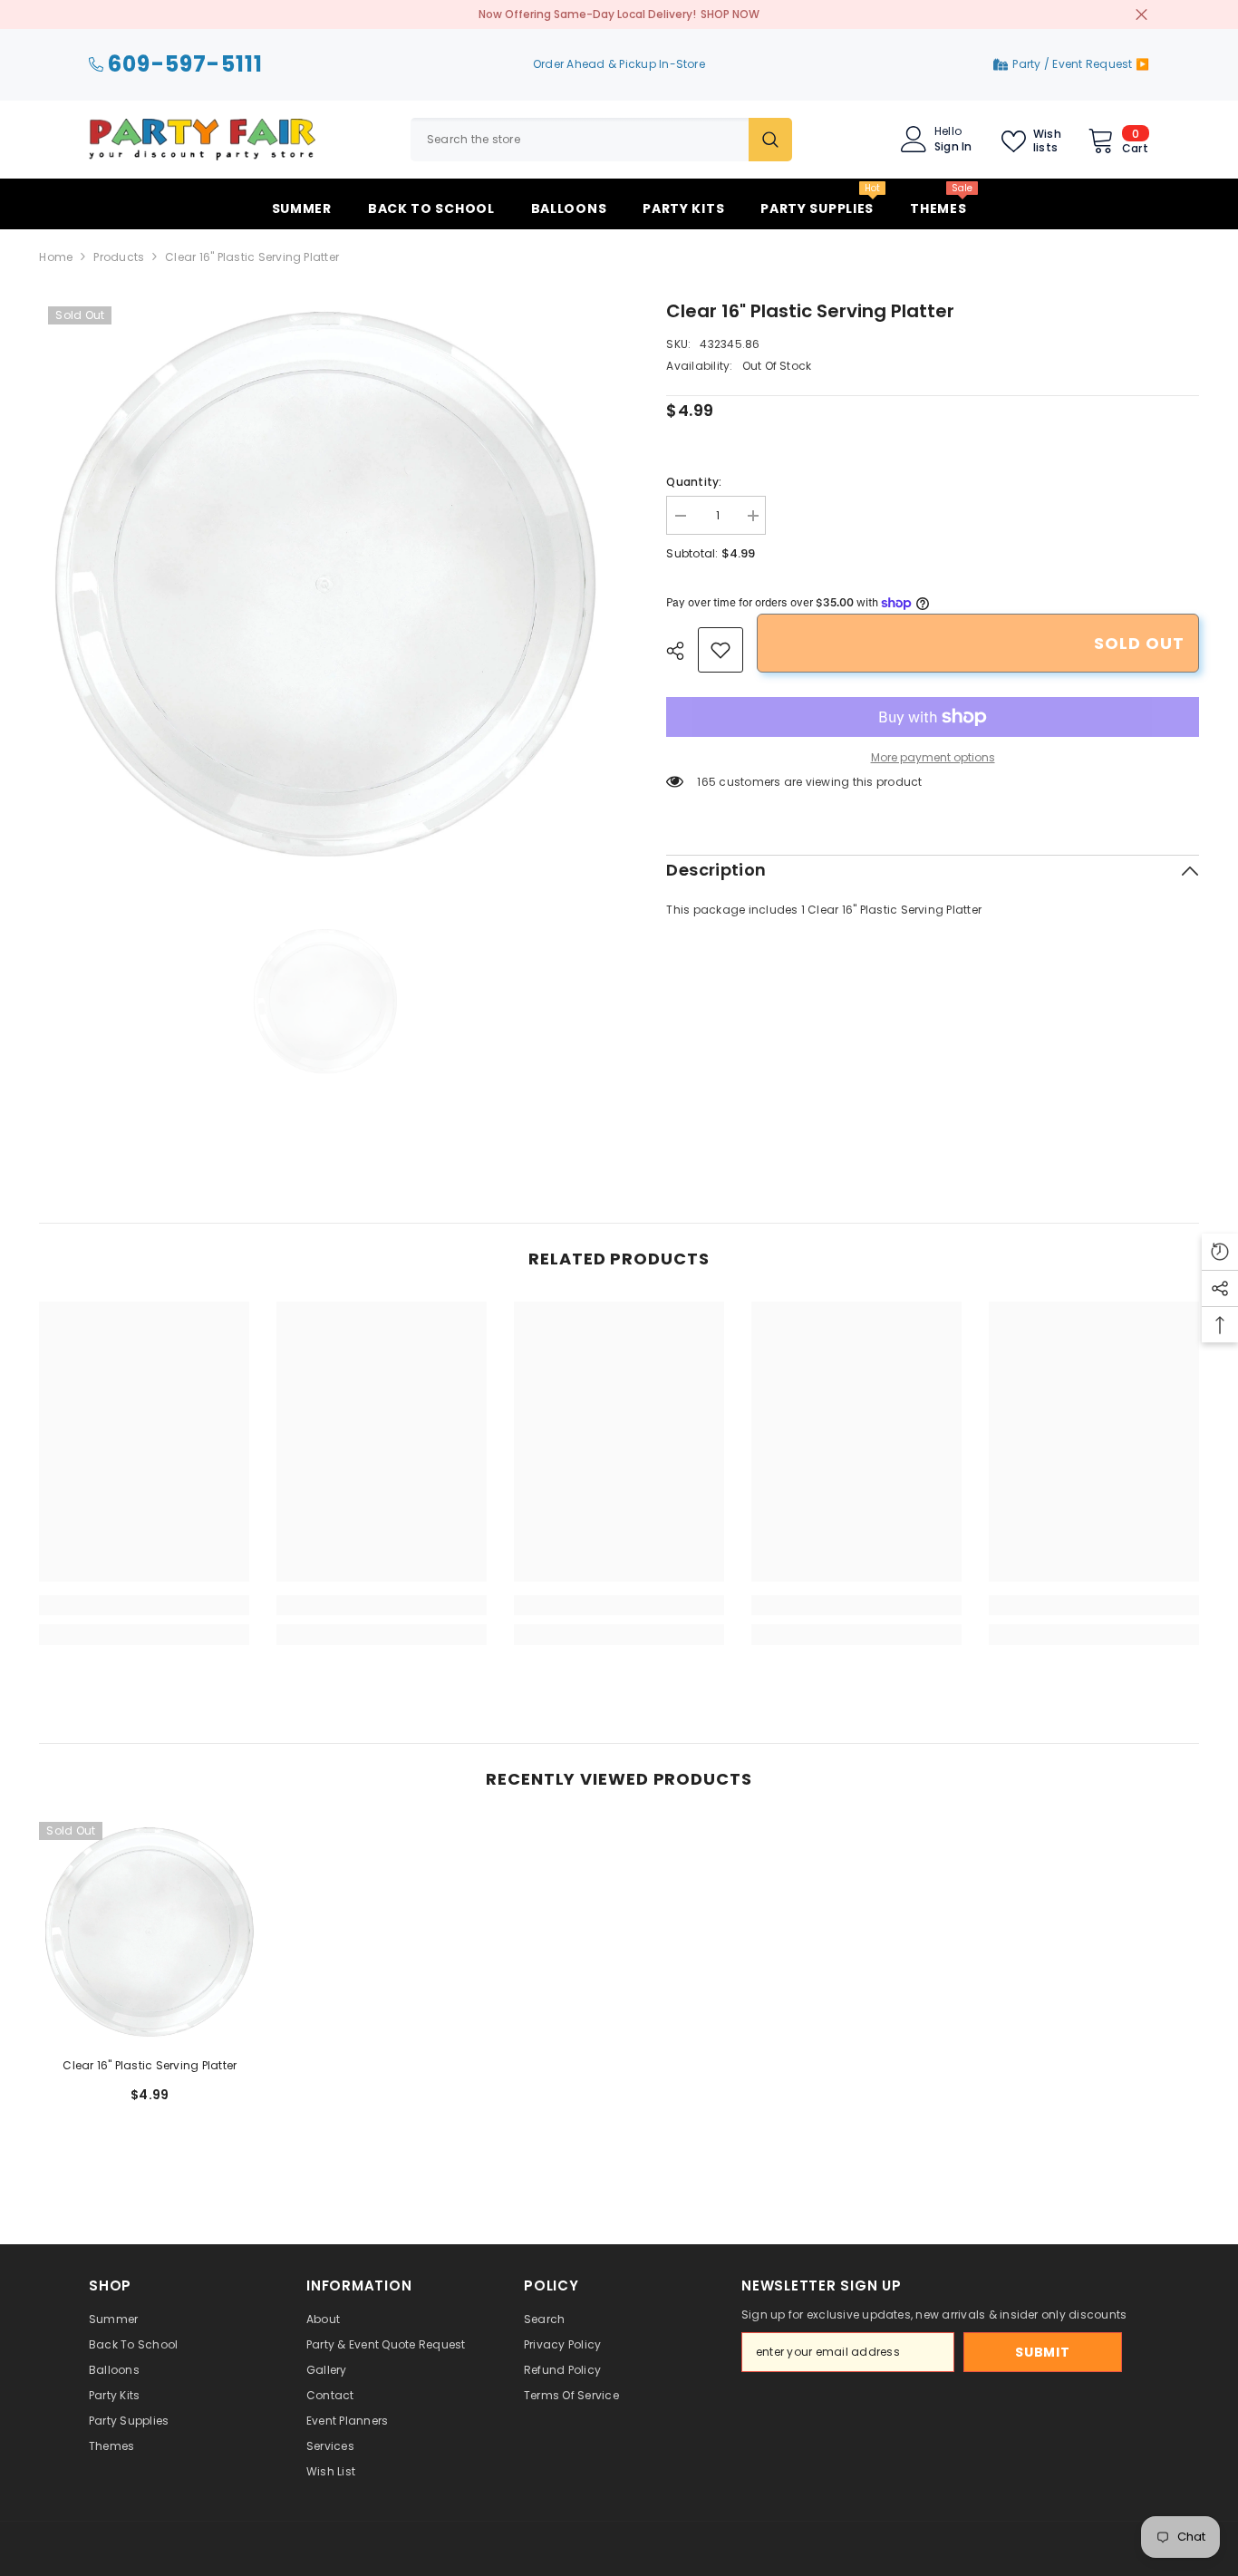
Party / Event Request (1074, 64)
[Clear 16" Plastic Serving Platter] (150, 1932)
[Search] (601, 140)
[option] (326, 584)
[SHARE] (682, 651)
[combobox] (580, 140)
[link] (721, 650)
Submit (1042, 2352)
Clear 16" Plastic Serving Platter (150, 2065)
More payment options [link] (933, 757)
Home (56, 257)
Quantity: (694, 482)
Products (119, 257)
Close (1141, 15)
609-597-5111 (185, 65)
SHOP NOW (730, 14)
